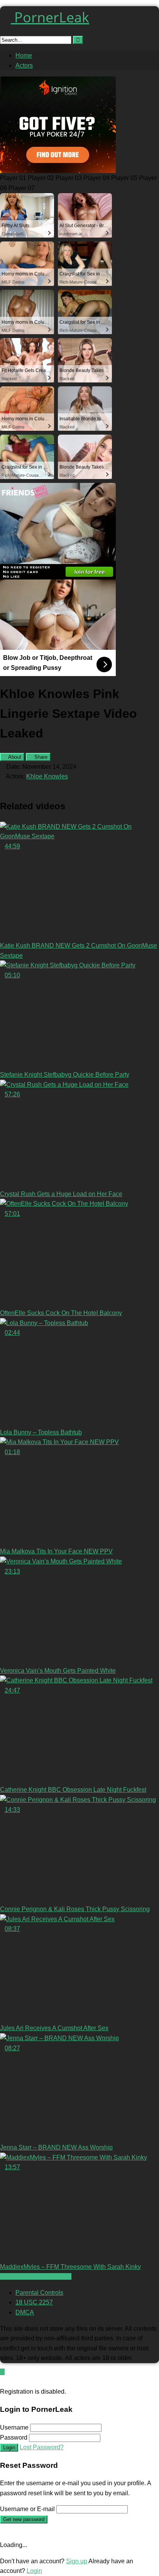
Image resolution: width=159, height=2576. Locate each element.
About (14, 757)
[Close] (2, 2381)
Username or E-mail (27, 2509)
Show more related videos (36, 2276)
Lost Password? (42, 2447)
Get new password (24, 2519)
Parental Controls (39, 2293)
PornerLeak (50, 17)
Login (9, 2448)
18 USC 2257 (34, 2302)
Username (14, 2427)
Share (40, 757)
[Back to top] (2, 2372)
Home (24, 55)
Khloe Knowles (47, 776)
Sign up (77, 2561)
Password (14, 2438)
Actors (24, 65)
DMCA (25, 2312)
